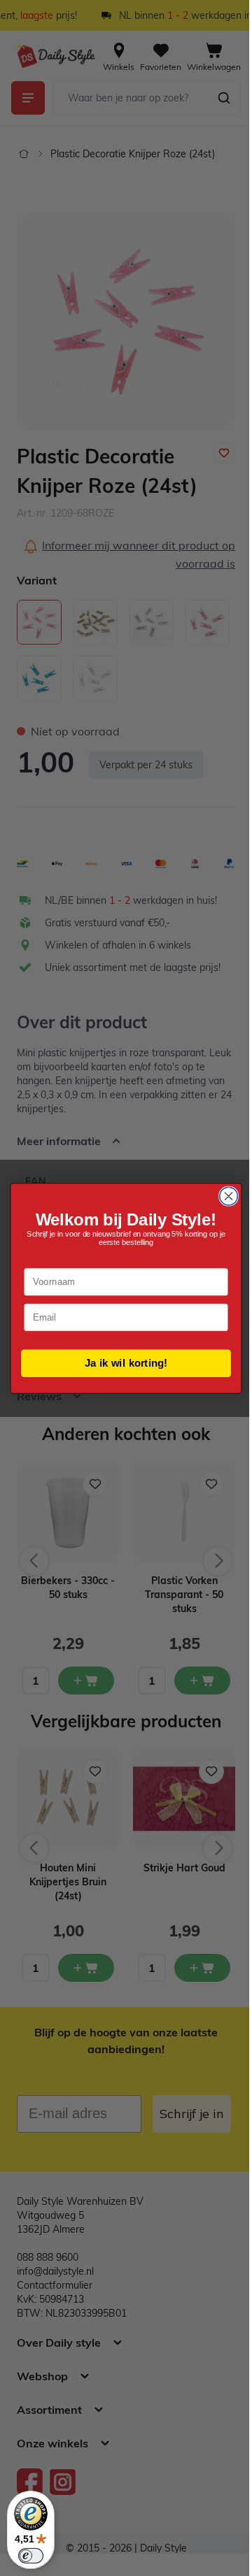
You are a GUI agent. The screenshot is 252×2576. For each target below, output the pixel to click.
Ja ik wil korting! (121, 1362)
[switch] (31, 2556)
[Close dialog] (223, 1196)
